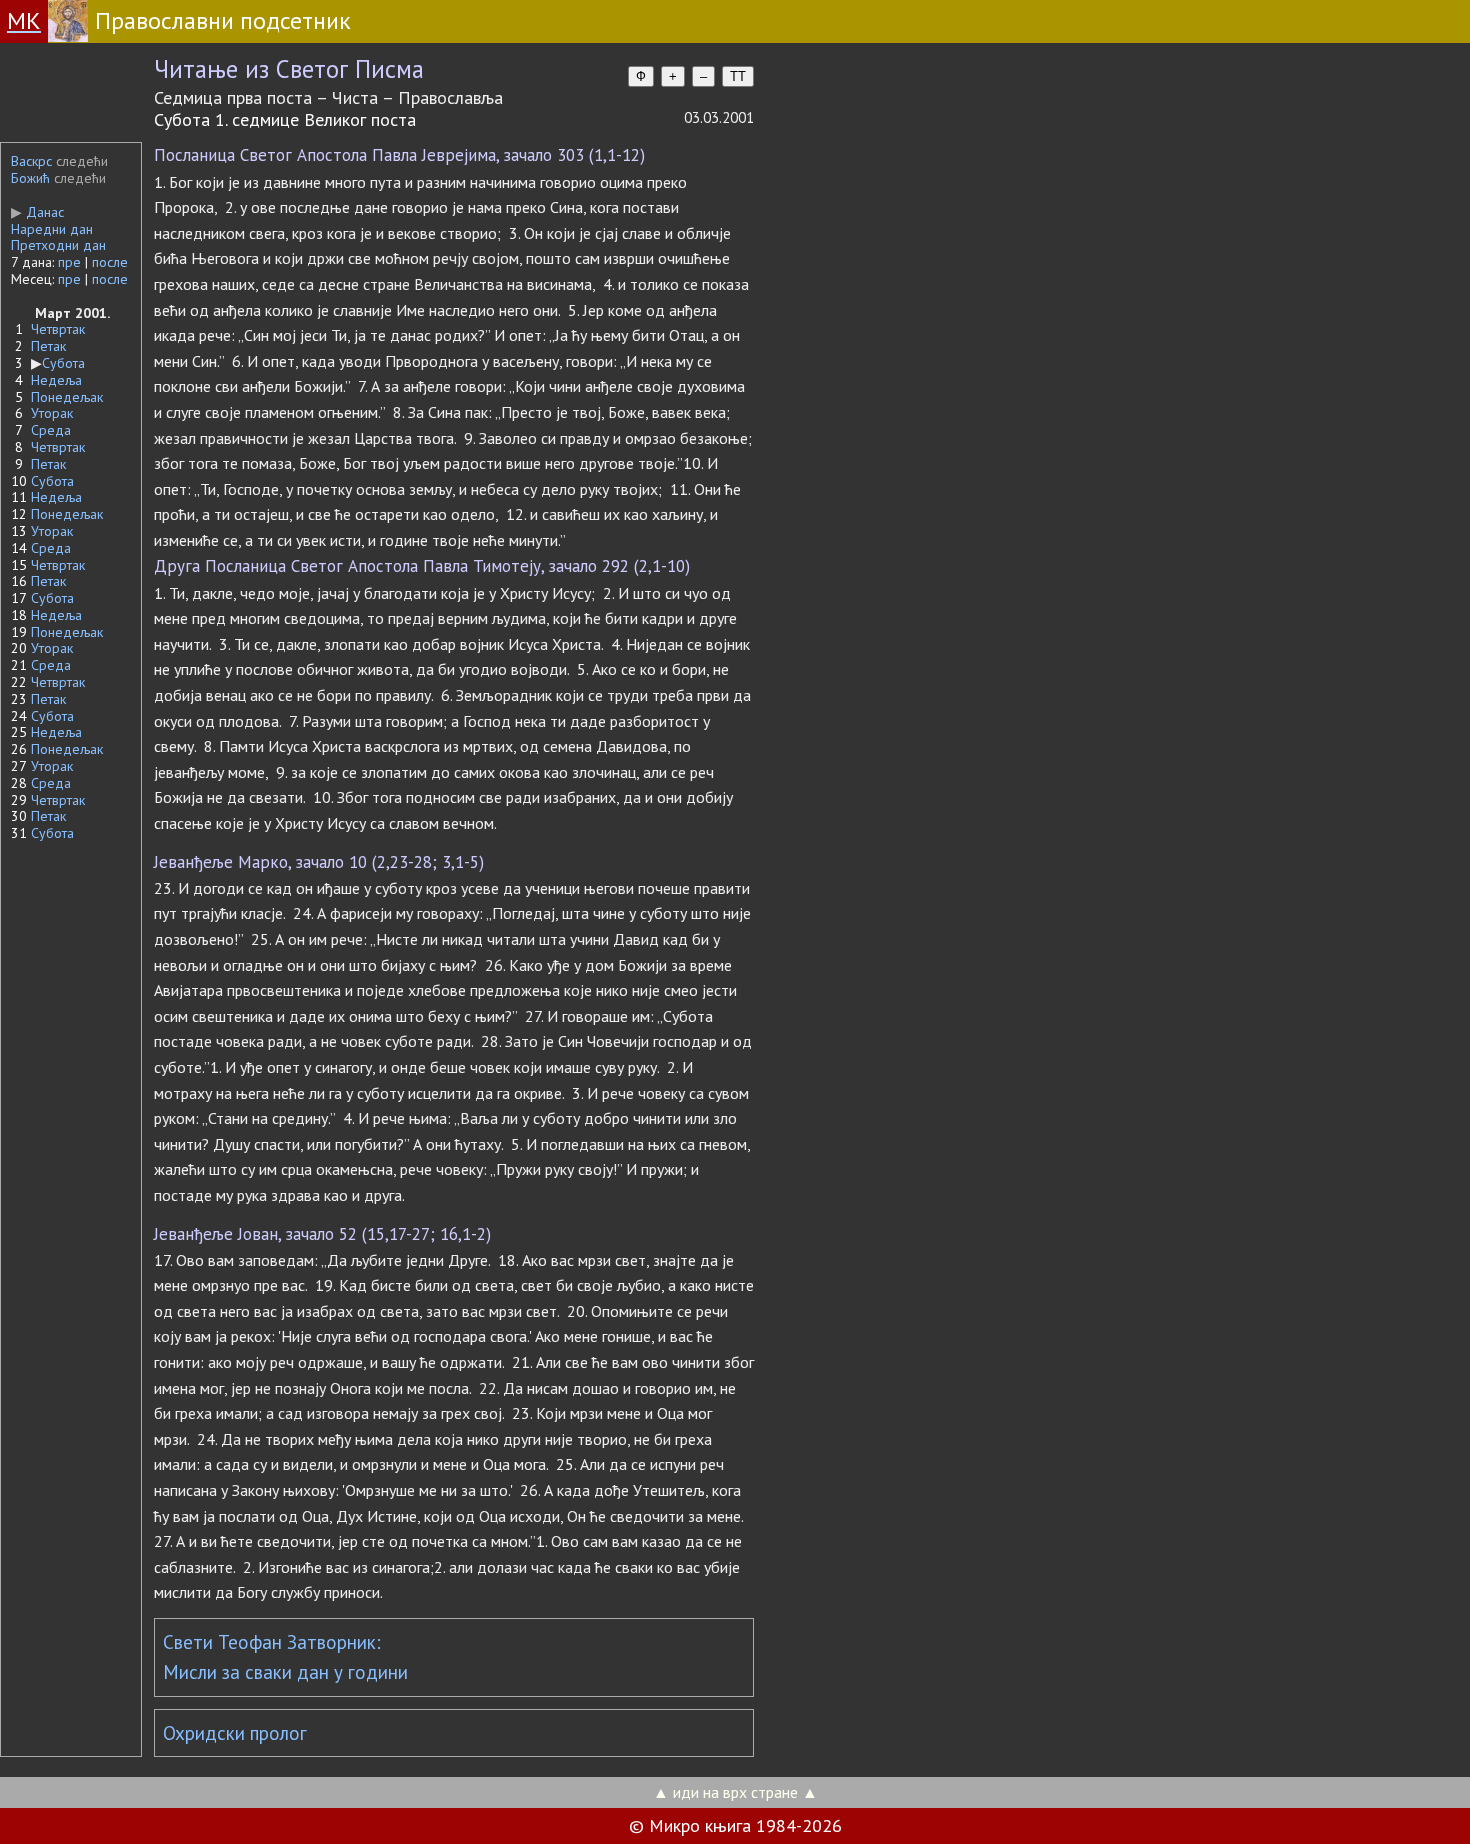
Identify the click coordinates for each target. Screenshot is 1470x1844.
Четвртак (58, 329)
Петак (48, 346)
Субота (63, 363)
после (110, 262)
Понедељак (67, 397)
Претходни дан (58, 245)
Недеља (56, 380)
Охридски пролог (235, 1733)
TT (738, 76)
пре (69, 262)
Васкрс (31, 161)
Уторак (52, 413)
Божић (30, 178)
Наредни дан (52, 229)
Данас (37, 212)
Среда (51, 430)
